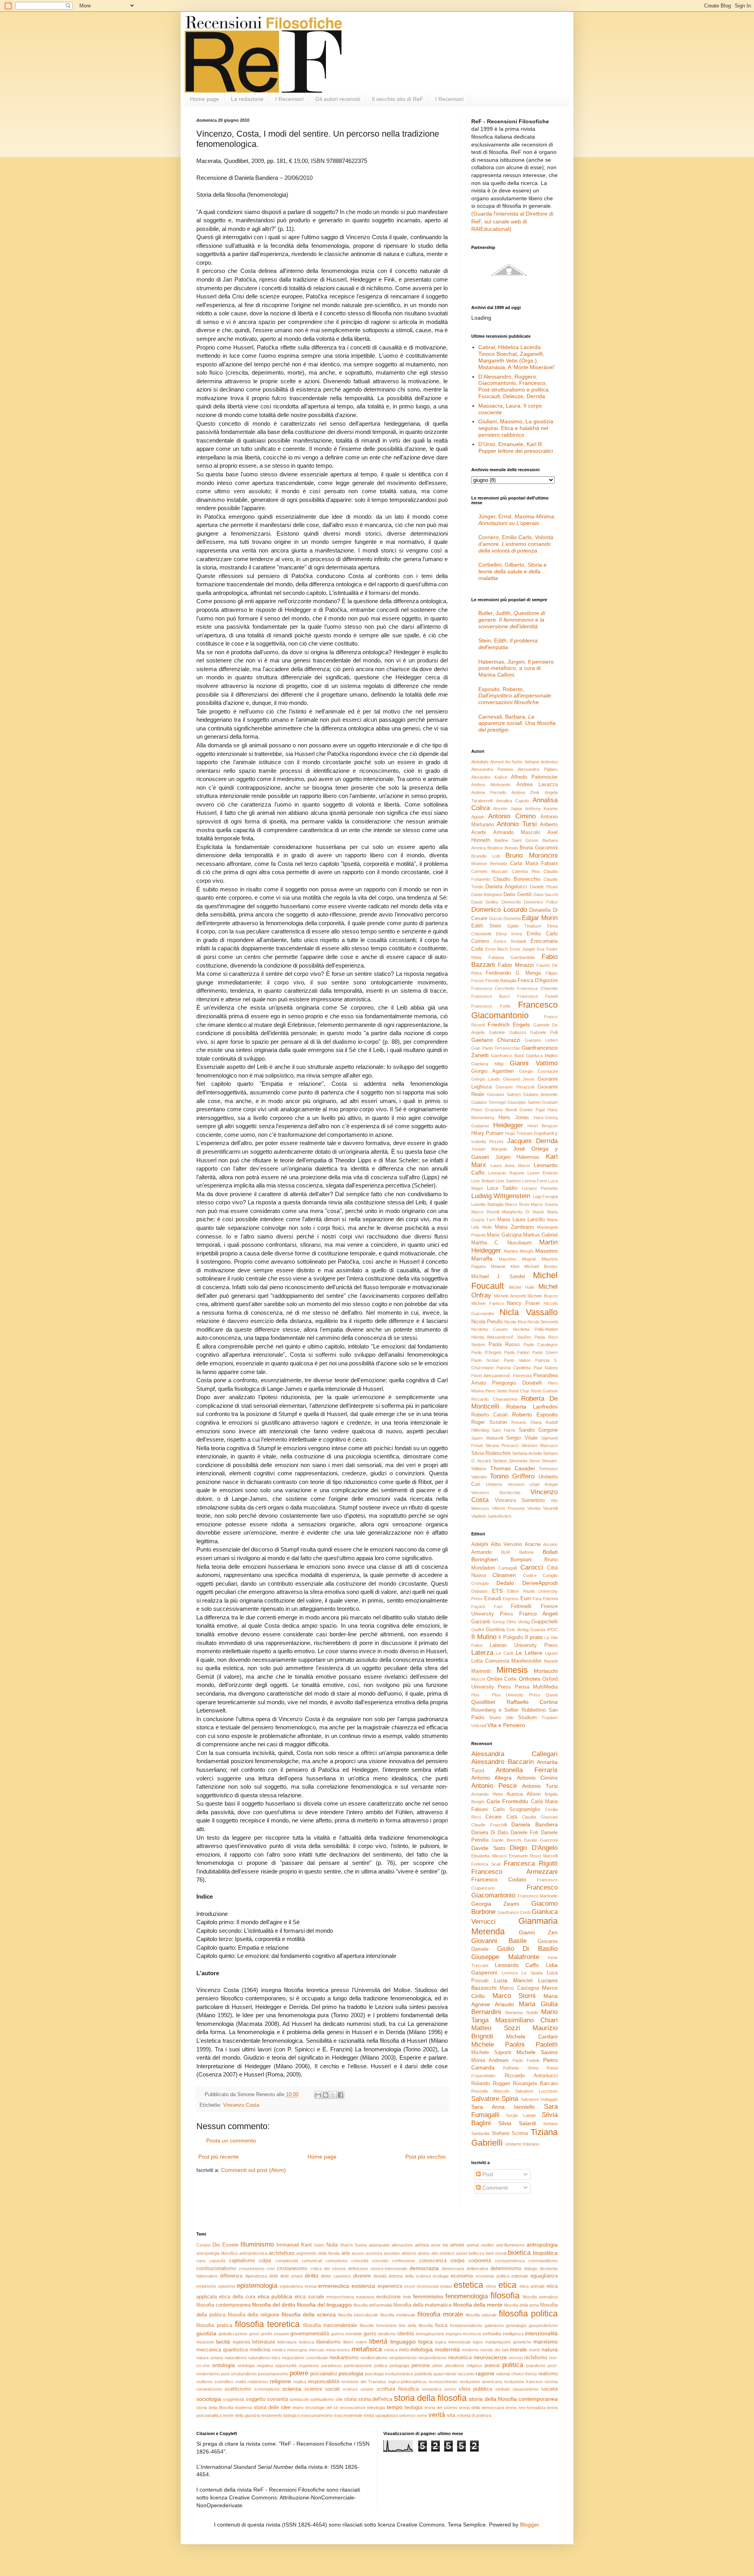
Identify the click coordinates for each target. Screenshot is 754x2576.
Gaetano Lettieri (541, 1040)
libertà (378, 2341)
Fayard (478, 1606)
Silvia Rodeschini (491, 1453)
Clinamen (504, 1575)
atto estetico (443, 2253)
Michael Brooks (541, 1266)
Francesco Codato (499, 1879)
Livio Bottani (483, 1181)
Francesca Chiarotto (537, 988)
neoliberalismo (374, 2358)
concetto (380, 2261)
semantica (432, 2389)
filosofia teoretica (267, 2324)
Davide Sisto (488, 1848)
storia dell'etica (375, 2399)
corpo (458, 2260)
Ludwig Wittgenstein (501, 1196)
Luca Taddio (502, 1188)
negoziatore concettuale (305, 2358)
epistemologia (257, 2286)
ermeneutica (334, 2286)
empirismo (206, 2286)
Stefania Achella (527, 1453)
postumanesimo (273, 2374)
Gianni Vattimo (534, 1063)
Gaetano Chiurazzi (496, 1040)
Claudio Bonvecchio (517, 879)
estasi (446, 2286)
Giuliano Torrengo (489, 1102)
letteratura (264, 2342)
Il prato (534, 1637)
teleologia (376, 2408)
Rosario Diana (526, 1422)
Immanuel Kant (294, 2245)
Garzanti (481, 1622)
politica (513, 2365)
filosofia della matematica (423, 2305)
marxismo (545, 2342)
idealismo (387, 2334)
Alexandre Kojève (489, 777)
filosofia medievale (398, 2315)
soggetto (256, 2399)
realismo (548, 2374)
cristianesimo (292, 2269)
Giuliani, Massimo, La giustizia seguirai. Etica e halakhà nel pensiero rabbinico (516, 428)
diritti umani (291, 2276)
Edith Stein (486, 926)
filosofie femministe (378, 2325)
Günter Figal (532, 1110)
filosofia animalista (540, 2297)
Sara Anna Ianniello (503, 2107)
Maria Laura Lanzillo (521, 1220)
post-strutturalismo (239, 2374)
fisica (441, 2325)
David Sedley (485, 902)
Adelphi (480, 1544)
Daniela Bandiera (534, 1824)
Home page (205, 99)
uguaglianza (386, 2415)
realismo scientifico (215, 2382)
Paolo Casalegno (541, 1345)
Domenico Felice (541, 902)
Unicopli (479, 1725)
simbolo (502, 2389)
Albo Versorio (507, 1544)
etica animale (532, 2286)
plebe (437, 2366)
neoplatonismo (403, 2358)
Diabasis (479, 1591)
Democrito (511, 902)
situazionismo (525, 2389)
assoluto (392, 2253)
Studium (527, 1718)
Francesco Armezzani (514, 1872)
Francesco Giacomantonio (514, 1010)
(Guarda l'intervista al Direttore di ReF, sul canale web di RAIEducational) (512, 221)
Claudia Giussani (540, 1817)
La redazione (247, 99)
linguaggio (403, 2342)
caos (201, 2261)
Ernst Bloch (497, 949)
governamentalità (310, 2334)
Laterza (482, 1653)
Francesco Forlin (491, 1006)
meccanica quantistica (222, 2350)
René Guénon (544, 1391)
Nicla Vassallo (529, 1312)
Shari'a (346, 2245)
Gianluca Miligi (487, 1064)
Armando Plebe (487, 1794)
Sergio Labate (521, 2115)
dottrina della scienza (409, 2276)
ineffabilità (492, 2334)
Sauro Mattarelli (487, 1438)
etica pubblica (275, 2296)
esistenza (363, 2286)
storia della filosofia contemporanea (513, 2399)
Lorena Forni (535, 1181)
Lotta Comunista (490, 1661)
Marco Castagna (519, 1988)
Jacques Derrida (532, 1141)
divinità (380, 2276)
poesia (492, 2366)
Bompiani (521, 1560)
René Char (519, 1391)
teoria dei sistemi (441, 2408)
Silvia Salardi (517, 2123)
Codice (530, 1575)
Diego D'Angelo (534, 1848)
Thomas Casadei (512, 1468)
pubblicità (423, 2374)
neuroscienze (490, 2357)
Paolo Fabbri (517, 1352)
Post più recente (219, 2157)
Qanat (552, 1695)
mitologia (422, 2349)
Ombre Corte (502, 1679)
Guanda (538, 1630)
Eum (526, 1599)
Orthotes (530, 1679)
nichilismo (536, 2358)
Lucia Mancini (513, 1980)
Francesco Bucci (490, 996)
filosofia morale (440, 2314)
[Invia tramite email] (318, 2095)
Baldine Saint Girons (516, 840)
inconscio (472, 2334)
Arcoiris (550, 1544)
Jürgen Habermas (518, 1157)
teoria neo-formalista (525, 2408)
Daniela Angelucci (506, 887)
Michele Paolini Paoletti (514, 2045)
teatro (298, 2408)
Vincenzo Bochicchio (496, 1493)
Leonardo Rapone (506, 1173)
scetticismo (238, 2389)
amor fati (439, 2245)
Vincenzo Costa (241, 2105)
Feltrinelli (521, 1606)
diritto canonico (336, 2276)
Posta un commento (231, 2141)
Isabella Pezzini (487, 1142)
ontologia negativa (255, 2366)
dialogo (531, 2269)
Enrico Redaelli (510, 941)
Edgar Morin (540, 918)
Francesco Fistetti (537, 996)
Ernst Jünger (522, 949)
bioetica (519, 2253)
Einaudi (493, 1599)
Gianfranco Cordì (514, 1912)
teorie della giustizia (242, 2415)
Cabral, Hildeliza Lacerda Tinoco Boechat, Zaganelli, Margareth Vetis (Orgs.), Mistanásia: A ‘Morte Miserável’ (517, 357)
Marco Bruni (517, 1204)
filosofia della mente (478, 2305)
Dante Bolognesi (487, 895)
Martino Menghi (519, 1251)
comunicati (312, 2261)
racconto (466, 2374)
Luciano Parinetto (540, 1188)
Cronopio (480, 1583)
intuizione (205, 2342)
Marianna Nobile (521, 2012)
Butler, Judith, (512, 620)
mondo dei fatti (494, 2350)
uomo (422, 2415)
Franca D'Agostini (538, 981)
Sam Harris (504, 1430)
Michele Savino (537, 2052)
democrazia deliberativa (465, 2269)
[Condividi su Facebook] (340, 2095)
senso (450, 2389)
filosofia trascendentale (330, 2325)
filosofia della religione (254, 2315)
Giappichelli (544, 1622)
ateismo (409, 2253)
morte (534, 2350)
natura (550, 2349)
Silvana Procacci (502, 1445)
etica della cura (237, 2297)
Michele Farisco (488, 1303)
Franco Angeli (538, 1614)
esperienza (390, 2286)
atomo (424, 2253)
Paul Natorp (546, 1368)
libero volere (355, 2342)
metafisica (367, 2349)
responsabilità (324, 2382)
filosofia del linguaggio (324, 2305)
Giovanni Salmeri (504, 1094)
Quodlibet (483, 1702)
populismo (536, 2366)
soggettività (233, 2399)
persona (421, 2366)
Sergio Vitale (522, 1438)
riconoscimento (443, 2382)
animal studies (480, 2245)
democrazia (424, 2268)
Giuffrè (478, 1630)
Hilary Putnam (487, 1133)
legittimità (242, 2342)
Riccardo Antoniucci (531, 2076)
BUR (506, 1552)
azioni (461, 2253)
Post (487, 2174)
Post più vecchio (425, 2157)
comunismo (337, 2261)
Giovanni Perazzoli (515, 1087)
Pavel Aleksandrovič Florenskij (501, 1376)
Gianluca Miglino (542, 1056)
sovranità (277, 2399)
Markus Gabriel (540, 1235)
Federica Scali (486, 1864)
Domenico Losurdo (499, 910)
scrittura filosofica (398, 2389)
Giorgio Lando (486, 1079)
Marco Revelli (485, 1212)
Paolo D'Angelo (486, 1352)
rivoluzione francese (523, 2382)
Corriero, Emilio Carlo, (516, 544)
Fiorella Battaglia (501, 981)
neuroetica (460, 2358)
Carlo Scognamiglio (517, 1809)
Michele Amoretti (510, 1296)
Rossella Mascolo (490, 2091)
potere (299, 2373)
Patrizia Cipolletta (514, 1368)
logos (478, 2342)
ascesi (358, 2253)
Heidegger (508, 1125)
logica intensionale (453, 2342)
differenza (231, 2276)
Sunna (361, 2245)
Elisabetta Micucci (489, 1856)
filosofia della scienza (309, 2314)
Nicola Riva (515, 1322)
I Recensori (289, 99)
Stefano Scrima (510, 2133)
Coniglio (550, 1575)
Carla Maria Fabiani (534, 864)
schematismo (267, 2389)
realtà (241, 2382)
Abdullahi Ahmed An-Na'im (497, 762)
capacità (217, 2261)
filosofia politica (528, 2313)
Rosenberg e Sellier (495, 1710)
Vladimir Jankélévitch (491, 1516)
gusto (370, 2334)
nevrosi (516, 2358)
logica (425, 2342)
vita (451, 2415)
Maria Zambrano (514, 1227)
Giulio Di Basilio (527, 1949)
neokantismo (344, 2358)
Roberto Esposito (535, 1414)
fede (407, 2297)
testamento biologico (281, 2415)
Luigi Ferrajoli (545, 1197)
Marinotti (481, 1671)
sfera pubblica (475, 2389)
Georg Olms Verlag (511, 1622)
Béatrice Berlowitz (489, 864)
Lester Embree (543, 1173)
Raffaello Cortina (532, 1702)
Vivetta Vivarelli (543, 1508)
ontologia (223, 2365)
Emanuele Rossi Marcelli (533, 1856)
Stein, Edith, (508, 644)
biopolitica (545, 2253)
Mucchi (478, 1679)
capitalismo (242, 2261)
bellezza (476, 2253)
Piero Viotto (496, 1391)
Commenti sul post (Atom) (253, 2170)
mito (404, 2350)
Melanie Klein (505, 1266)
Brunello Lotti (486, 856)
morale (518, 2349)
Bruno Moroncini (532, 855)
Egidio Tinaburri (524, 926)
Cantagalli (508, 1568)
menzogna (297, 2350)
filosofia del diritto (274, 2305)
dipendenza (256, 2276)
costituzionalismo (216, 2269)
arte (346, 2253)
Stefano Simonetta (510, 1461)
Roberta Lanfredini (532, 1407)
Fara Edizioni (545, 1599)
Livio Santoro (508, 1181)
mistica (391, 2350)
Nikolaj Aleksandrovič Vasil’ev (501, 1337)
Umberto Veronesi (505, 1484)
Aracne (533, 1544)
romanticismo (209, 2389)
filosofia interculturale (358, 2315)
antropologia (542, 2245)
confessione (404, 2261)
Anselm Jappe (508, 809)
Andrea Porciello (489, 792)
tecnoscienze (353, 2408)
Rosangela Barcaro (535, 2084)
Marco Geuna (544, 1204)
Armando (481, 1552)
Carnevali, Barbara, (517, 723)
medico (279, 2350)
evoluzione (388, 2297)
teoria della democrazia (482, 2408)
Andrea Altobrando (491, 785)
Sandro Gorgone (538, 1430)
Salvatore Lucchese (536, 2091)
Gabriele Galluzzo (507, 1032)
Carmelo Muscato (490, 871)
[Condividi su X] (333, 2095)
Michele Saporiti (491, 2053)
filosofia (505, 2295)
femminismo (428, 2296)
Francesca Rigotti (531, 1863)
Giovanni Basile (499, 1941)
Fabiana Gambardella (512, 957)
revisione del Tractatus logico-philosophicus (384, 2382)
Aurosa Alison (524, 1794)
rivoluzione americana (481, 2382)
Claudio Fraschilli (489, 1825)
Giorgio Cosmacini (538, 1071)
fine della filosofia (416, 2325)
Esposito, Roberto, (515, 696)
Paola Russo (504, 1345)
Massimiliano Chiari (526, 2020)
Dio (216, 2245)
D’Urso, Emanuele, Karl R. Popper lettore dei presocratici (516, 447)
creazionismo (252, 2269)
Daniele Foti (524, 1833)
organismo (309, 2366)
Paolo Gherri (545, 1352)
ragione (485, 2373)
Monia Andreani (490, 2060)
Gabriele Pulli (544, 1032)
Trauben (550, 1718)
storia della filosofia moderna (224, 2408)
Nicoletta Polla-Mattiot (535, 1329)
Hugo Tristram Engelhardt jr (531, 1133)
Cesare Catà (501, 1817)
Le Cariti (505, 1653)
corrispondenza (510, 2261)
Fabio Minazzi (516, 965)
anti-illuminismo (510, 2245)
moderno (470, 2350)
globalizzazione (233, 2334)
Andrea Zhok (526, 792)
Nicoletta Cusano (490, 1329)
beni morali (496, 2253)
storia (350, 2399)
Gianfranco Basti (507, 1056)
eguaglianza (544, 2276)
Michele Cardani (532, 2036)
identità (406, 2334)
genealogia (516, 2325)
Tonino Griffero (512, 1476)
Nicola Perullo (487, 1322)
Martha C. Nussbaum (501, 1243)
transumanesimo (317, 2415)
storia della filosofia (430, 2398)
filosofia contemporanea (223, 2305)
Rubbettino (534, 1710)
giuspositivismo (543, 2325)
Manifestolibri (526, 1661)
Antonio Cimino (512, 816)
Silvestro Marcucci (540, 1445)
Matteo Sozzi (496, 2028)
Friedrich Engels (509, 1025)
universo (407, 2415)
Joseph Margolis (489, 1149)
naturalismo (236, 2358)
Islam (319, 2245)
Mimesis (512, 1670)
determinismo (506, 2269)
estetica (468, 2285)
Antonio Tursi (517, 824)
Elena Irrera (509, 934)
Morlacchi (546, 1671)
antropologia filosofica (217, 2253)
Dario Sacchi (545, 895)
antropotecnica (253, 2253)
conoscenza (433, 2261)
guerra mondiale (347, 2334)
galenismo (494, 2325)
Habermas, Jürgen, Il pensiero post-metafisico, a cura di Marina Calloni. (516, 668)
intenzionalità (541, 2333)
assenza (374, 2253)
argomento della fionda (318, 2253)
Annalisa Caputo (513, 801)
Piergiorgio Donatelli (517, 1383)
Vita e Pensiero (506, 1725)
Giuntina (495, 1630)
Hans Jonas (513, 1118)
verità (437, 2415)
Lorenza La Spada (522, 1973)
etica (507, 2285)
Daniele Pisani (544, 887)
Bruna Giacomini (539, 848)
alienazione (402, 2245)
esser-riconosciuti (421, 2286)
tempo (395, 2407)
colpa (265, 2261)
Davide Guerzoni (541, 1840)
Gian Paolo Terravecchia (495, 1048)
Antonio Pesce (494, 1786)
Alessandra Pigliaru (538, 769)
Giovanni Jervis (519, 1079)
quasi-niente (445, 2374)
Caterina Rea (526, 871)
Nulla (332, 2245)
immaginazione (430, 2334)
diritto (312, 2276)
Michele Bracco (543, 1296)
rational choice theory (516, 2374)
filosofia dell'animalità (373, 2305)
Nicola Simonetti (543, 1322)
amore (457, 2245)
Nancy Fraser (523, 1303)
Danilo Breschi (506, 1840)
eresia (311, 2286)
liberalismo (328, 2342)
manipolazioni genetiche (508, 2342)
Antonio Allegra (491, 1778)
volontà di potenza (474, 2415)
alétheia (422, 2245)
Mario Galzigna (504, 1235)
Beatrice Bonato (503, 848)
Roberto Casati (490, 1415)
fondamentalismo (466, 2325)
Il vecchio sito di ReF (398, 99)
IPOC (552, 1630)
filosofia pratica (214, 2325)
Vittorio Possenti (508, 1508)
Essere (230, 2245)
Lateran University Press (524, 1645)
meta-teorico (338, 2350)
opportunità (286, 2366)
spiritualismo (322, 2399)
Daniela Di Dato (490, 1833)
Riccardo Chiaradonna (494, 1399)
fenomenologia (467, 2296)
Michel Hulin (522, 1287)
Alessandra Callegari (514, 1754)
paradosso (331, 2366)
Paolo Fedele (526, 2060)
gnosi (254, 2334)
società (549, 2389)
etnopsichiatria (340, 2297)
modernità (447, 2349)
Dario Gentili (517, 895)
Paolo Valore (517, 1360)
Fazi (498, 1606)
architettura (281, 2253)
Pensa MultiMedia (536, 1687)
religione (280, 2381)
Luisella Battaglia (487, 1204)
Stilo (510, 1718)
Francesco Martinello (538, 1896)
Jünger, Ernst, (517, 520)
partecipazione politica (366, 2366)
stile (339, 2399)
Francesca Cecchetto (493, 988)
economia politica (492, 2276)
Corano (203, 2245)
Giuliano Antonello (540, 1094)
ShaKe (495, 1718)
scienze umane (358, 2389)
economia (462, 2276)
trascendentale (348, 2415)
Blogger (529, 2525)
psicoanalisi (324, 2374)
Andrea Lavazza (537, 785)
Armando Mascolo (517, 832)
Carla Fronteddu (508, 1801)
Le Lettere (529, 1653)
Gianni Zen (538, 1932)
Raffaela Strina (521, 2068)
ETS (497, 1591)
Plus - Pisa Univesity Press (506, 1695)
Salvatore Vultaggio (539, 2099)
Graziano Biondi (501, 1110)
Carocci (532, 1567)
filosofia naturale (481, 2315)
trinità (369, 2415)
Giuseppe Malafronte (505, 1957)
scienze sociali (322, 2389)
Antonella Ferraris (527, 1770)
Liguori (551, 1653)
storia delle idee (272, 2408)
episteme (227, 2286)
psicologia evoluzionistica (389, 2374)
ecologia (441, 2276)
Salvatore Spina (495, 2099)
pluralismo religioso (464, 2366)
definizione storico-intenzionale (378, 2269)
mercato (317, 2350)
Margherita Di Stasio (523, 1212)
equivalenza (291, 2286)
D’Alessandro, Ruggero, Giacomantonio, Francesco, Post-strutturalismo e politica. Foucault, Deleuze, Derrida (514, 386)
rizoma (551, 2382)
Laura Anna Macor (510, 1165)
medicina (260, 2350)
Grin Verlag (517, 1630)
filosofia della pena (522, 2305)
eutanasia (365, 2297)
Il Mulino (484, 1637)
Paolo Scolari (485, 1360)
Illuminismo (257, 2244)
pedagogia (399, 2366)
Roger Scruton (489, 1422)
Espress (511, 1599)
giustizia (206, 2333)
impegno (454, 2334)
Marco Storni (514, 1996)
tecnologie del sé (322, 2408)
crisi (271, 2269)
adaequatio (379, 2245)
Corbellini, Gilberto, (512, 571)
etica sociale (309, 2297)
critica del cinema (328, 2269)
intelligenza (513, 2334)
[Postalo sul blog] (326, 2095)
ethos (491, 2286)
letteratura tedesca (296, 2342)
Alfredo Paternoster (534, 777)
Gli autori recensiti (338, 99)
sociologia (209, 2399)
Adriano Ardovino (541, 762)
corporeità (480, 2261)
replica (300, 2382)
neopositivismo (432, 2358)
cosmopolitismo (543, 2261)
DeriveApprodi (540, 1583)
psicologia (351, 2373)
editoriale (520, 2276)
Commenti (494, 2188)
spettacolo (299, 2399)
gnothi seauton (275, 2334)
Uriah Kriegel (544, 1484)
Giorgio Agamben (492, 1071)
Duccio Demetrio (505, 918)
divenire (362, 2276)
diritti (273, 2276)
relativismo (258, 2382)
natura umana (210, 2358)
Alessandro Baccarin (502, 1762)
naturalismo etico (264, 2358)
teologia (413, 2408)
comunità (360, 2261)
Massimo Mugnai (517, 1259)
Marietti (551, 1661)
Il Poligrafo (511, 1637)
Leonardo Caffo (517, 1965)
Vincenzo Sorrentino (520, 1500)
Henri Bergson (543, 1126)
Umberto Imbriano (522, 2144)
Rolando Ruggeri (491, 2084)
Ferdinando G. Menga (513, 973)
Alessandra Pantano (492, 769)
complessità (287, 2261)
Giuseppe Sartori (524, 1102)
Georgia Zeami (495, 1904)
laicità (223, 2342)
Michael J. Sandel (498, 1277)
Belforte (526, 1552)
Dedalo (505, 1583)
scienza (292, 2389)
